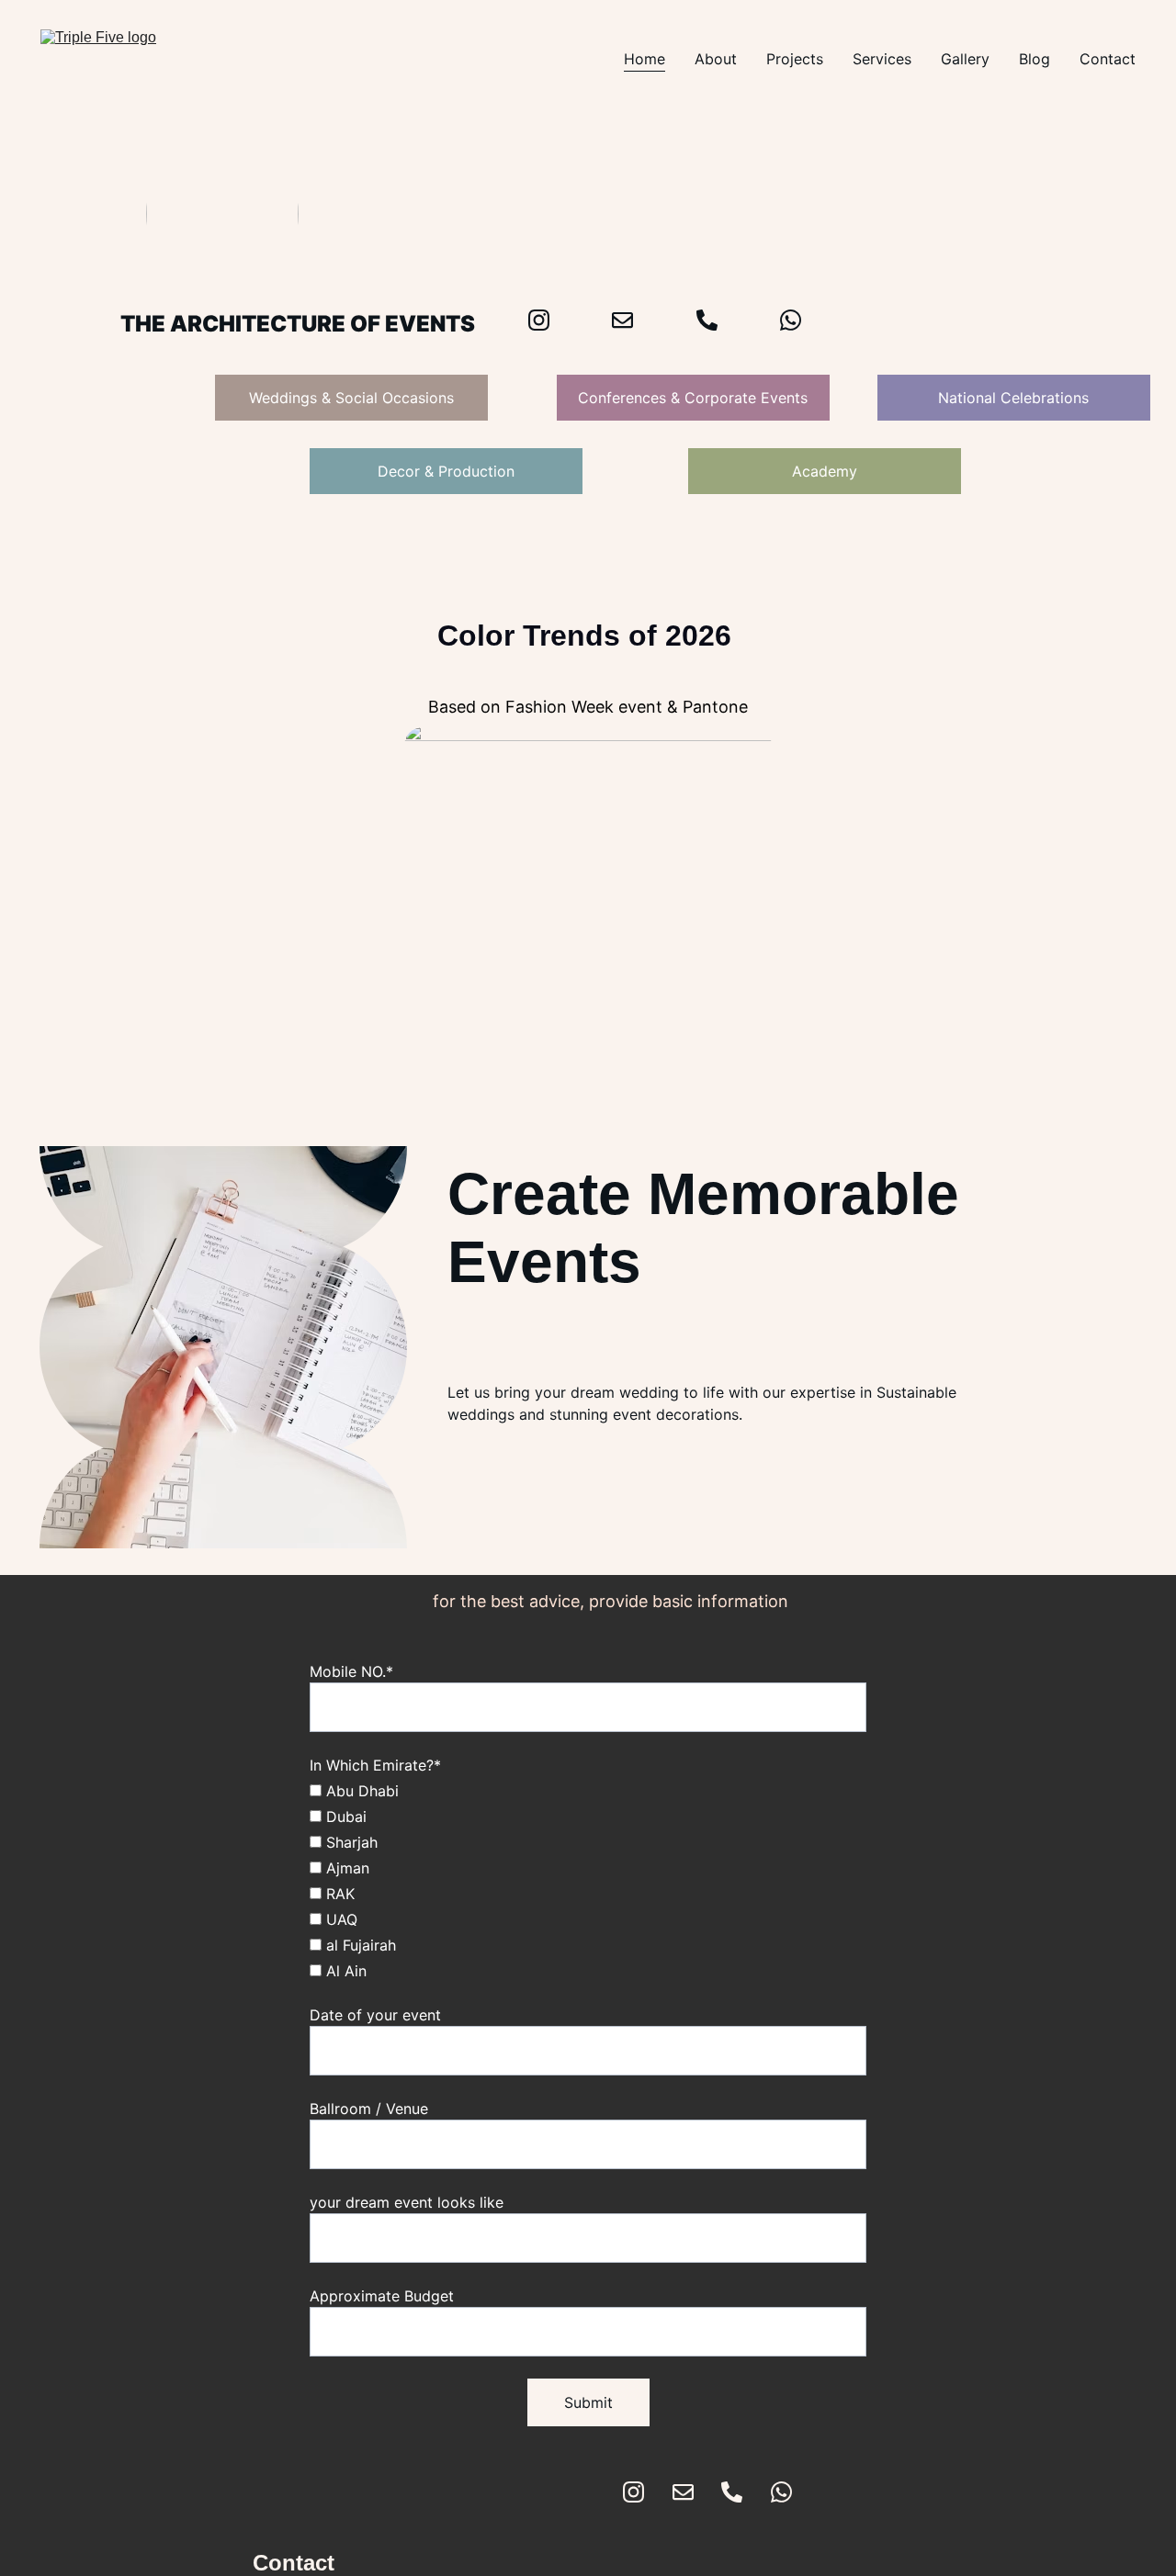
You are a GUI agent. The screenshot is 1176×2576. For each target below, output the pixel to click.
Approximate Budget (382, 2296)
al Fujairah (359, 1945)
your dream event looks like (407, 2202)
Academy (825, 471)
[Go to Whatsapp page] (791, 320)
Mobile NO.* (351, 1671)
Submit (588, 2402)
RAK (338, 1894)
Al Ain (344, 1971)
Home (645, 59)
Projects (795, 59)
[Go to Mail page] (683, 2492)
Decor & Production (446, 471)
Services (882, 59)
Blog (1035, 59)
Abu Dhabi (360, 1791)
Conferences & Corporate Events (693, 398)
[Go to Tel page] (732, 2492)
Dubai (344, 1817)
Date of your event (375, 2015)
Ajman (345, 1868)
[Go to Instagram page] (633, 2492)
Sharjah (350, 1842)
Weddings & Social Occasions (351, 398)
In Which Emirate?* (375, 1765)
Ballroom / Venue (369, 2109)
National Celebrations (1013, 398)
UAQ (339, 1919)
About (716, 59)
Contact (1108, 59)
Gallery (965, 59)
